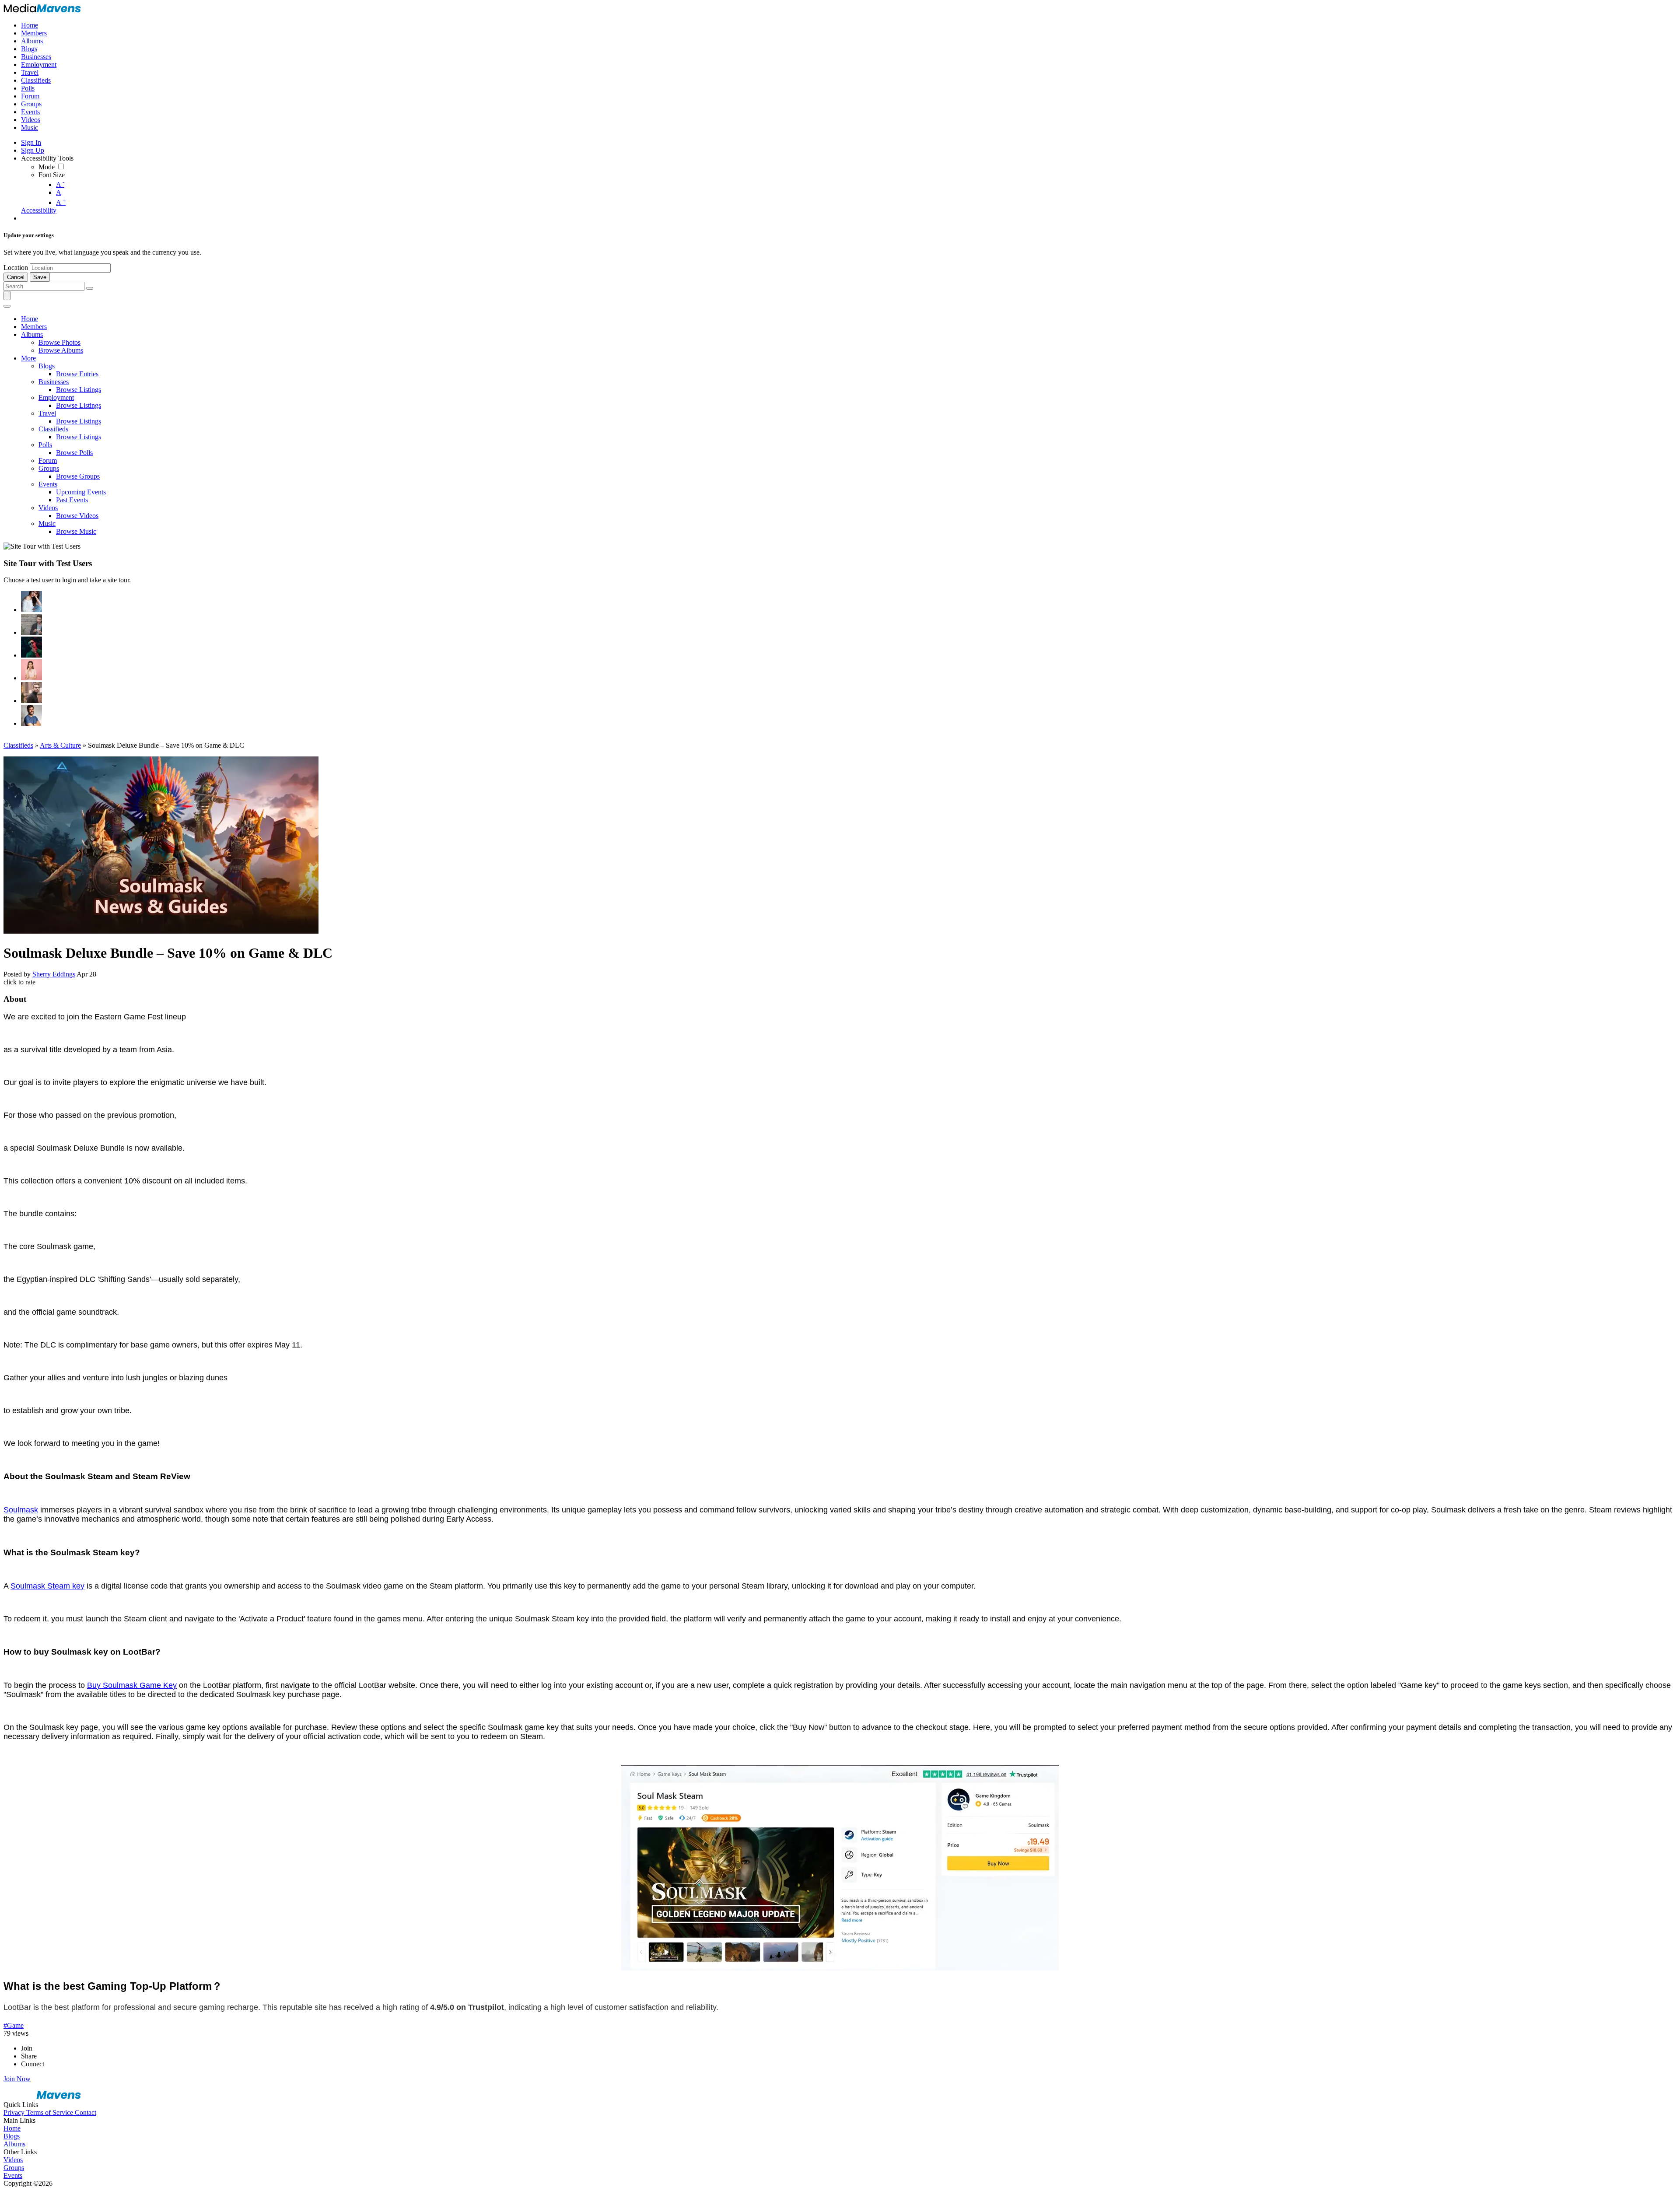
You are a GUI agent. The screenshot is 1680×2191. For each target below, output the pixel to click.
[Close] (7, 306)
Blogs (12, 2136)
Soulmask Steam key (47, 1586)
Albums (14, 2144)
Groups (14, 2168)
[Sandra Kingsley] (31, 670)
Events (13, 2175)
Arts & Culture (60, 745)
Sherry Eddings (54, 974)
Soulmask (21, 1510)
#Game (14, 2025)
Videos (13, 2160)
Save (40, 277)
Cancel (16, 277)
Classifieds (18, 745)
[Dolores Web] (31, 693)
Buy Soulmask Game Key (132, 1685)
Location (16, 268)
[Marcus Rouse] (31, 647)
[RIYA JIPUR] (31, 602)
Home (12, 2128)
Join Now (17, 2079)
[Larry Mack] (31, 624)
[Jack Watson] (31, 715)
